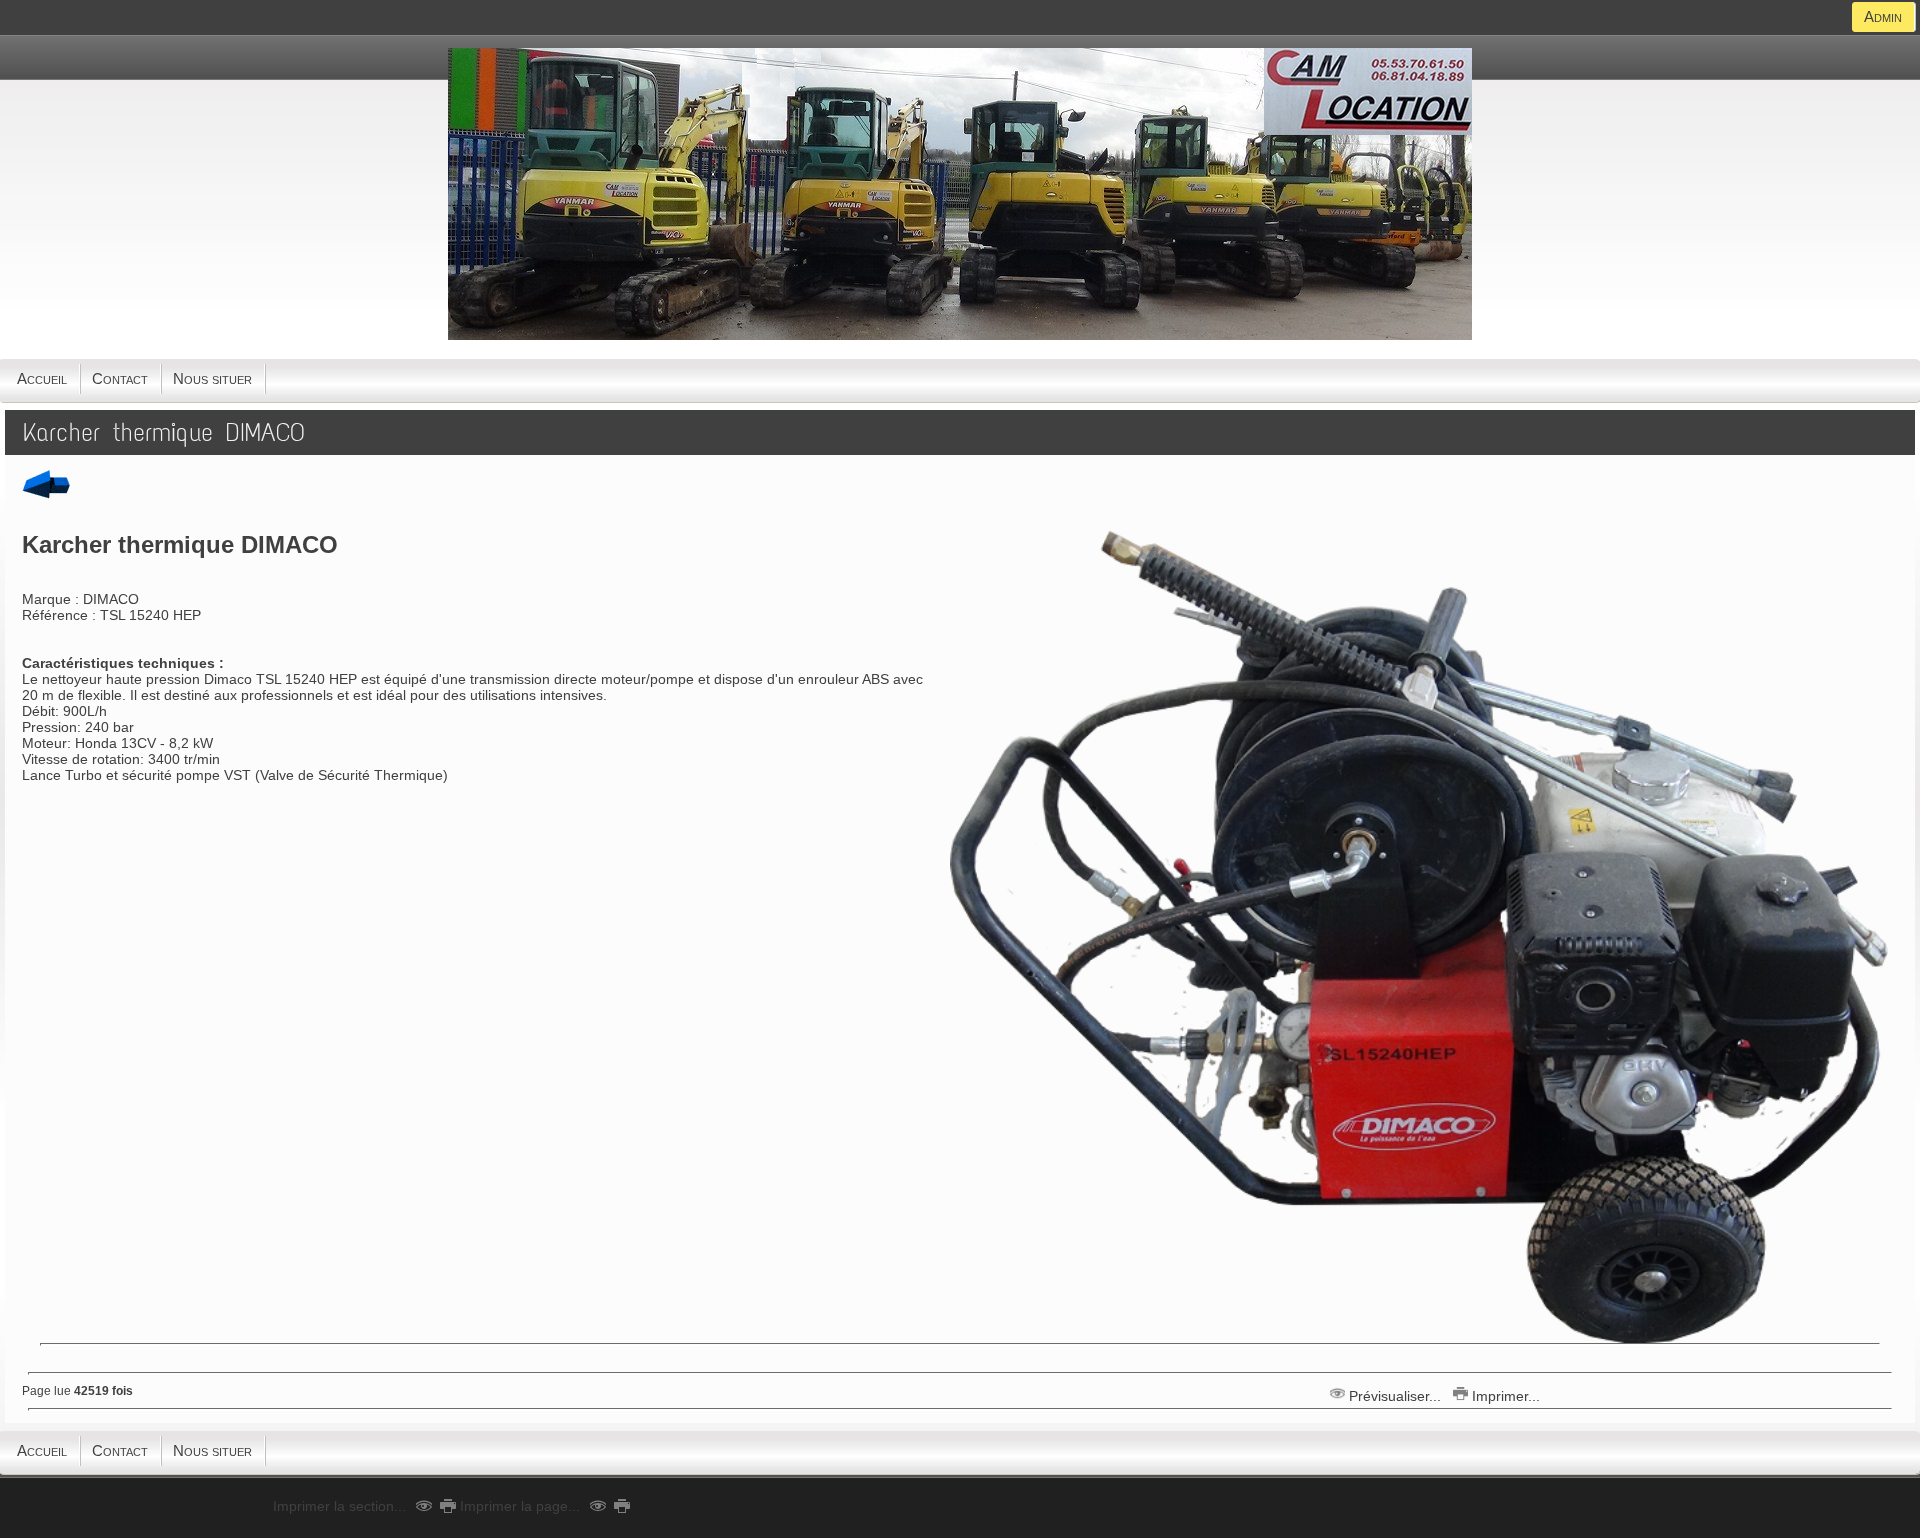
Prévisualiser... (1395, 1396)
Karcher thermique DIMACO (164, 432)
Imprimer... (1504, 1396)
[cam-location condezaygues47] (960, 335)
